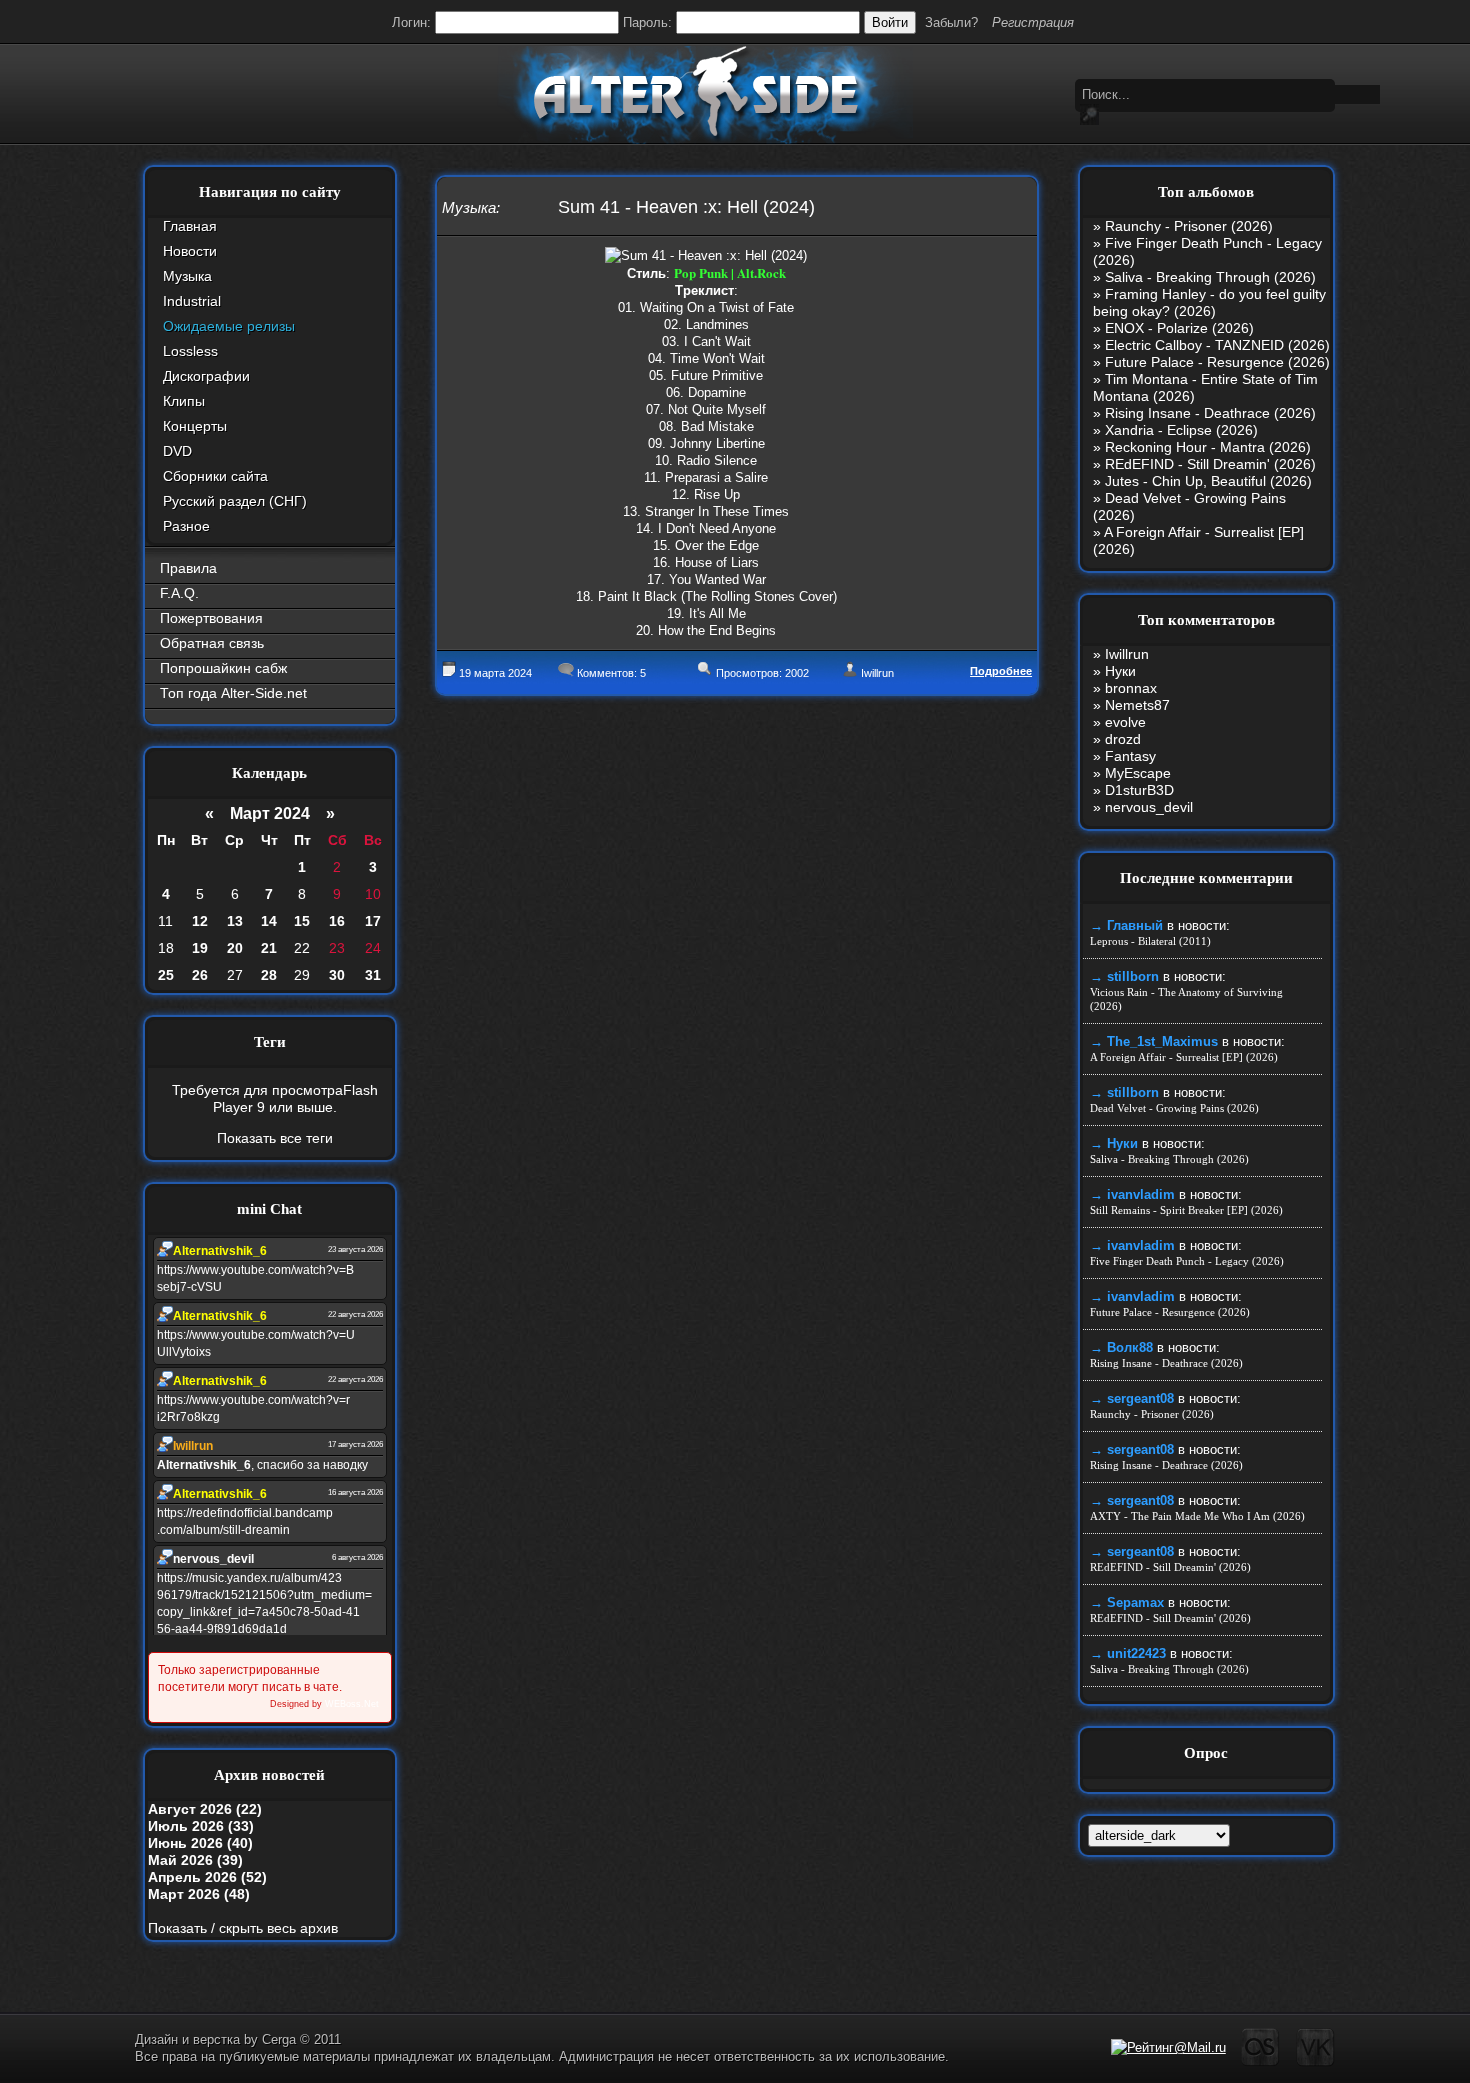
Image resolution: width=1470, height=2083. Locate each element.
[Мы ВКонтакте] (1315, 2062)
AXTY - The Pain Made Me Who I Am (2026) (1197, 1516)
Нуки (1120, 671)
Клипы (184, 401)
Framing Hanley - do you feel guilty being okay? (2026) (1209, 302)
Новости (190, 251)
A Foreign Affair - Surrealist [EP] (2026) (1184, 1057)
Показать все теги (275, 1138)
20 (235, 948)
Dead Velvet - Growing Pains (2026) (1174, 1108)
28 (269, 975)
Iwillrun (877, 673)
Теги (270, 1042)
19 (200, 948)
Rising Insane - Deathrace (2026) (1210, 413)
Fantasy (1130, 756)
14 (269, 921)
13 (235, 921)
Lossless (190, 351)
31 (373, 975)
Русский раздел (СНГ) (235, 501)
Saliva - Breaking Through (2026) (1210, 277)
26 (200, 975)
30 (337, 975)
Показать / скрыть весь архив (243, 1928)
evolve (1125, 722)
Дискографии (206, 376)
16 (337, 921)
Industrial (192, 301)
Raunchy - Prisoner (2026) (1189, 226)
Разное (186, 526)
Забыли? (951, 22)
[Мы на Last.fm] (1260, 2062)
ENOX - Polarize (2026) (1179, 328)
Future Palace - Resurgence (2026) (1217, 362)
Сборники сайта (215, 476)
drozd (1123, 739)
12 (200, 921)
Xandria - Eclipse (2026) (1181, 430)
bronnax (1131, 688)
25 (166, 975)
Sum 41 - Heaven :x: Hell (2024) (686, 207)
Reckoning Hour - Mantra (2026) (1208, 447)
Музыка (187, 276)
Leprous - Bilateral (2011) (1150, 941)
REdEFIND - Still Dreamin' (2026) (1210, 464)
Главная (190, 226)
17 (373, 921)
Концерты (195, 426)
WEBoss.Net (352, 1704)
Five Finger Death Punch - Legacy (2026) (1187, 1261)
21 (269, 948)
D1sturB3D (1139, 790)
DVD (177, 451)
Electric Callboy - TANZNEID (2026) (1217, 345)
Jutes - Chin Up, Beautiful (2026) (1208, 481)
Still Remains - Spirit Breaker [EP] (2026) (1186, 1210)
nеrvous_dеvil (1149, 807)
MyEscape (1138, 773)
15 (302, 921)
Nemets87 (1137, 705)
